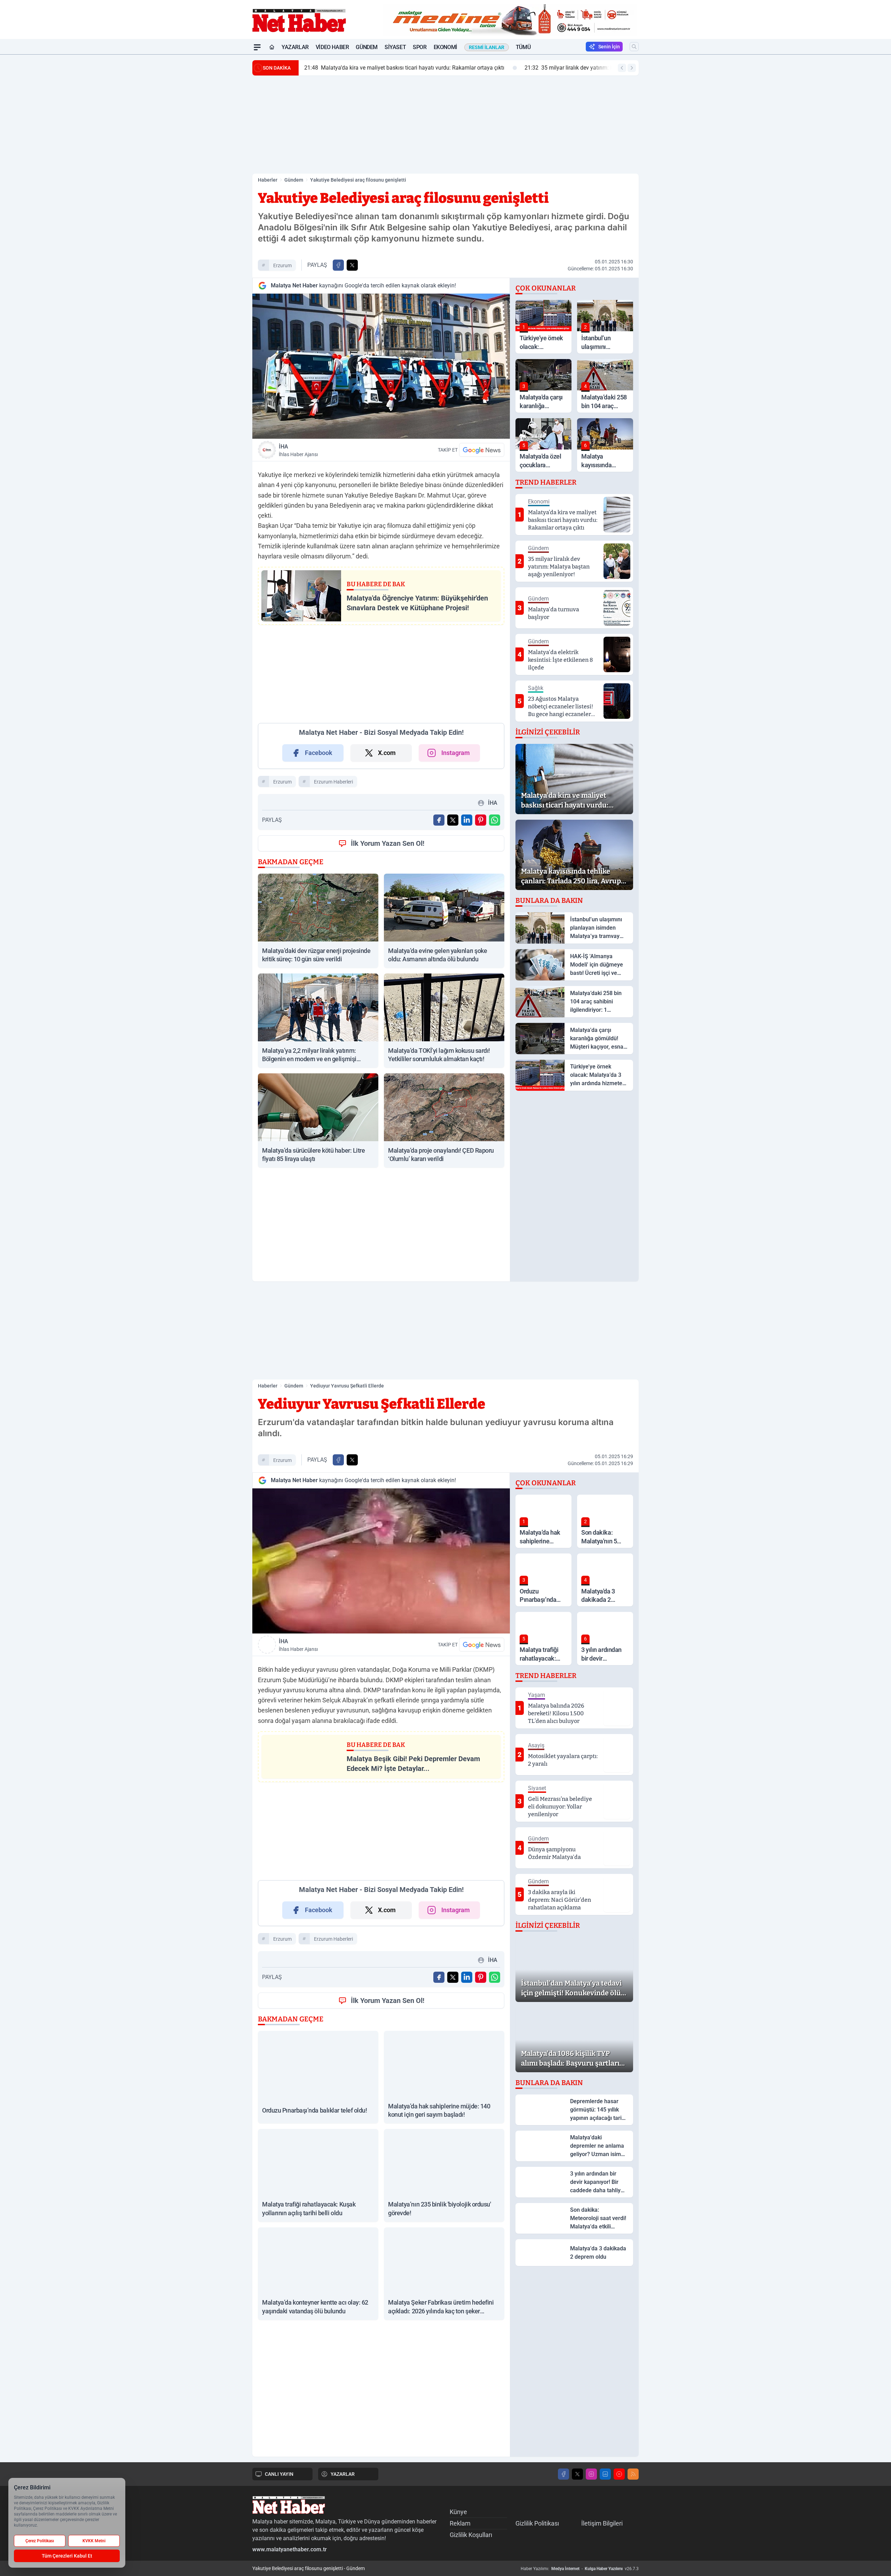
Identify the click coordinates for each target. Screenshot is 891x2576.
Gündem (367, 47)
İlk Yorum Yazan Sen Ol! (388, 843)
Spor (420, 47)
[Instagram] (591, 2474)
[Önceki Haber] (622, 68)
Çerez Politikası (40, 2541)
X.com (387, 753)
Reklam (460, 2523)
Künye (458, 2512)
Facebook (319, 753)
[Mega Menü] (257, 47)
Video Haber (332, 47)
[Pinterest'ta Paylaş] (481, 820)
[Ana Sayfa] (272, 47)
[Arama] (634, 47)
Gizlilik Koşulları (471, 2535)
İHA (298, 450)
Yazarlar (295, 47)
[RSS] (633, 2474)
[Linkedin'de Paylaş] (467, 820)
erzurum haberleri (333, 782)
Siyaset (395, 47)
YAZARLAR (343, 2474)
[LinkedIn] (605, 2474)
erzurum (282, 265)
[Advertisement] (219, 159)
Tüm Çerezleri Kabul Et (67, 2556)
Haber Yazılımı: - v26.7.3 (580, 2569)
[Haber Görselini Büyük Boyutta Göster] (381, 366)
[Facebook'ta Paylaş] (338, 265)
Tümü (523, 47)
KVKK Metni (94, 2541)
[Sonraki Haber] (632, 68)
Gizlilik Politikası (537, 2523)
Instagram (456, 753)
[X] (577, 2474)
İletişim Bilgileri (602, 2523)
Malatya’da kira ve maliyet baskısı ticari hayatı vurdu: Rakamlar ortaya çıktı (404, 68)
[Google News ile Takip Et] (482, 450)
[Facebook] (563, 2474)
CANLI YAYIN (279, 2474)
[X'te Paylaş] (352, 265)
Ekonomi (445, 47)
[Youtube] (619, 2474)
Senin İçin (609, 47)
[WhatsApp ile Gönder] (495, 820)
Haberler (268, 180)
